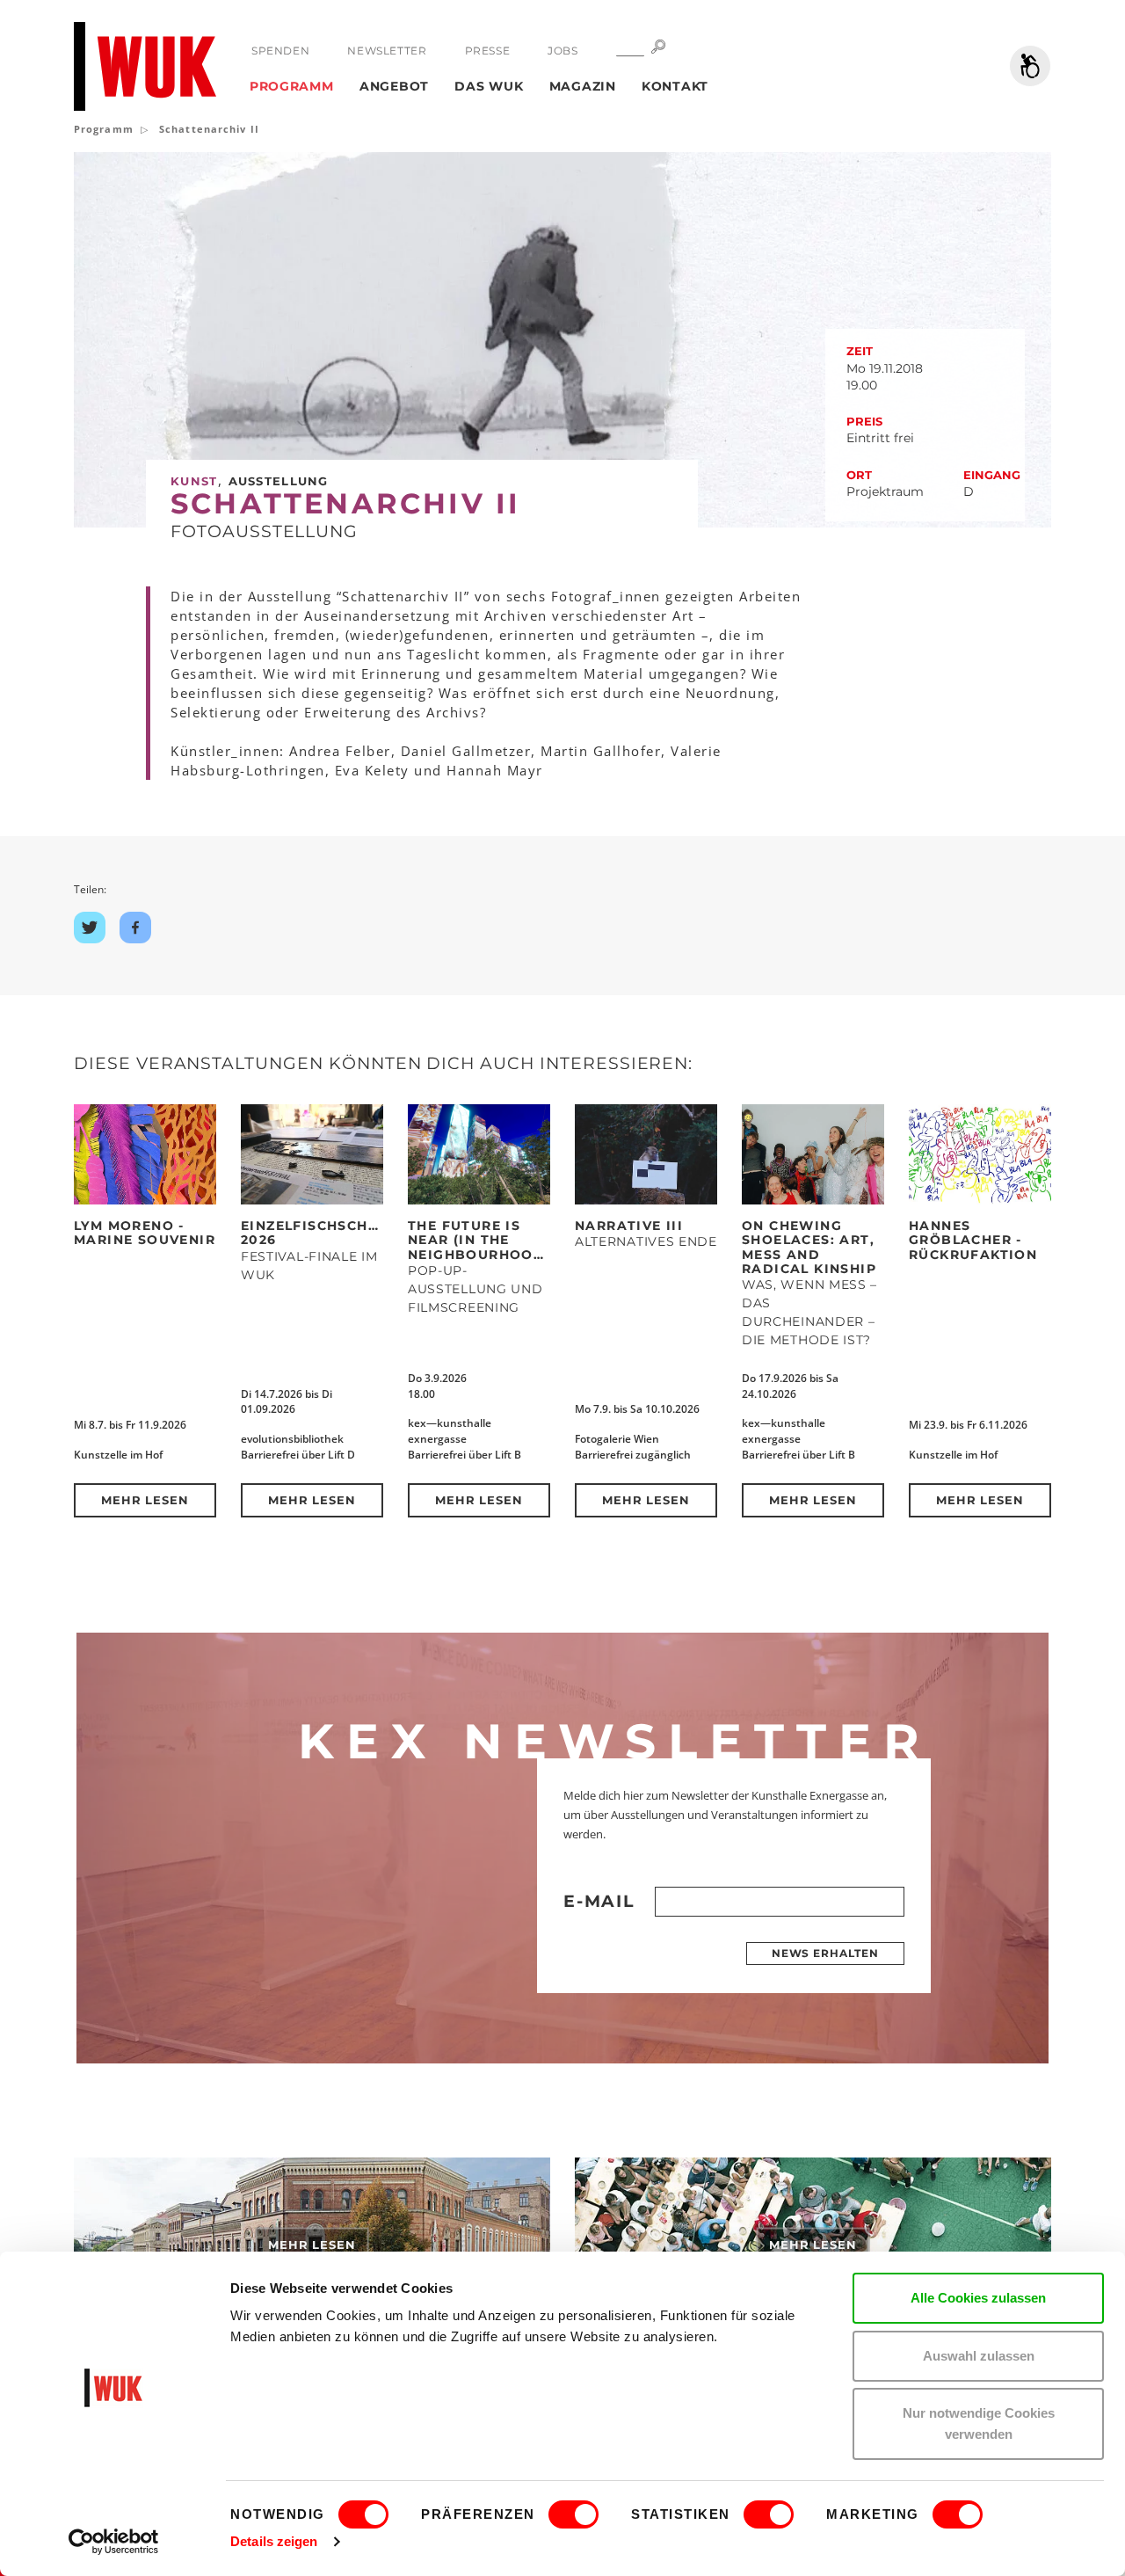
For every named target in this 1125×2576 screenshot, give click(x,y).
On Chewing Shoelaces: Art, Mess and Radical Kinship (809, 1247)
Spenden (280, 51)
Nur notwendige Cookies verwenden (979, 2423)
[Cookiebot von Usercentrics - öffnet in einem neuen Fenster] (114, 2542)
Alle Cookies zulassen (978, 2298)
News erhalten (825, 1953)
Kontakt (675, 86)
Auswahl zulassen (979, 2356)
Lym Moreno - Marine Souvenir (145, 1233)
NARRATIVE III (629, 1226)
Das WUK (489, 86)
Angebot (394, 86)
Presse (488, 51)
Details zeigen (274, 2541)
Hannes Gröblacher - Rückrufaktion (973, 1240)
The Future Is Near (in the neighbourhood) (479, 1240)
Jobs (562, 51)
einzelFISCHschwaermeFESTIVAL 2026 (373, 1233)
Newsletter (387, 51)
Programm (292, 86)
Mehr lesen (145, 1500)
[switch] (573, 2514)
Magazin (583, 86)
